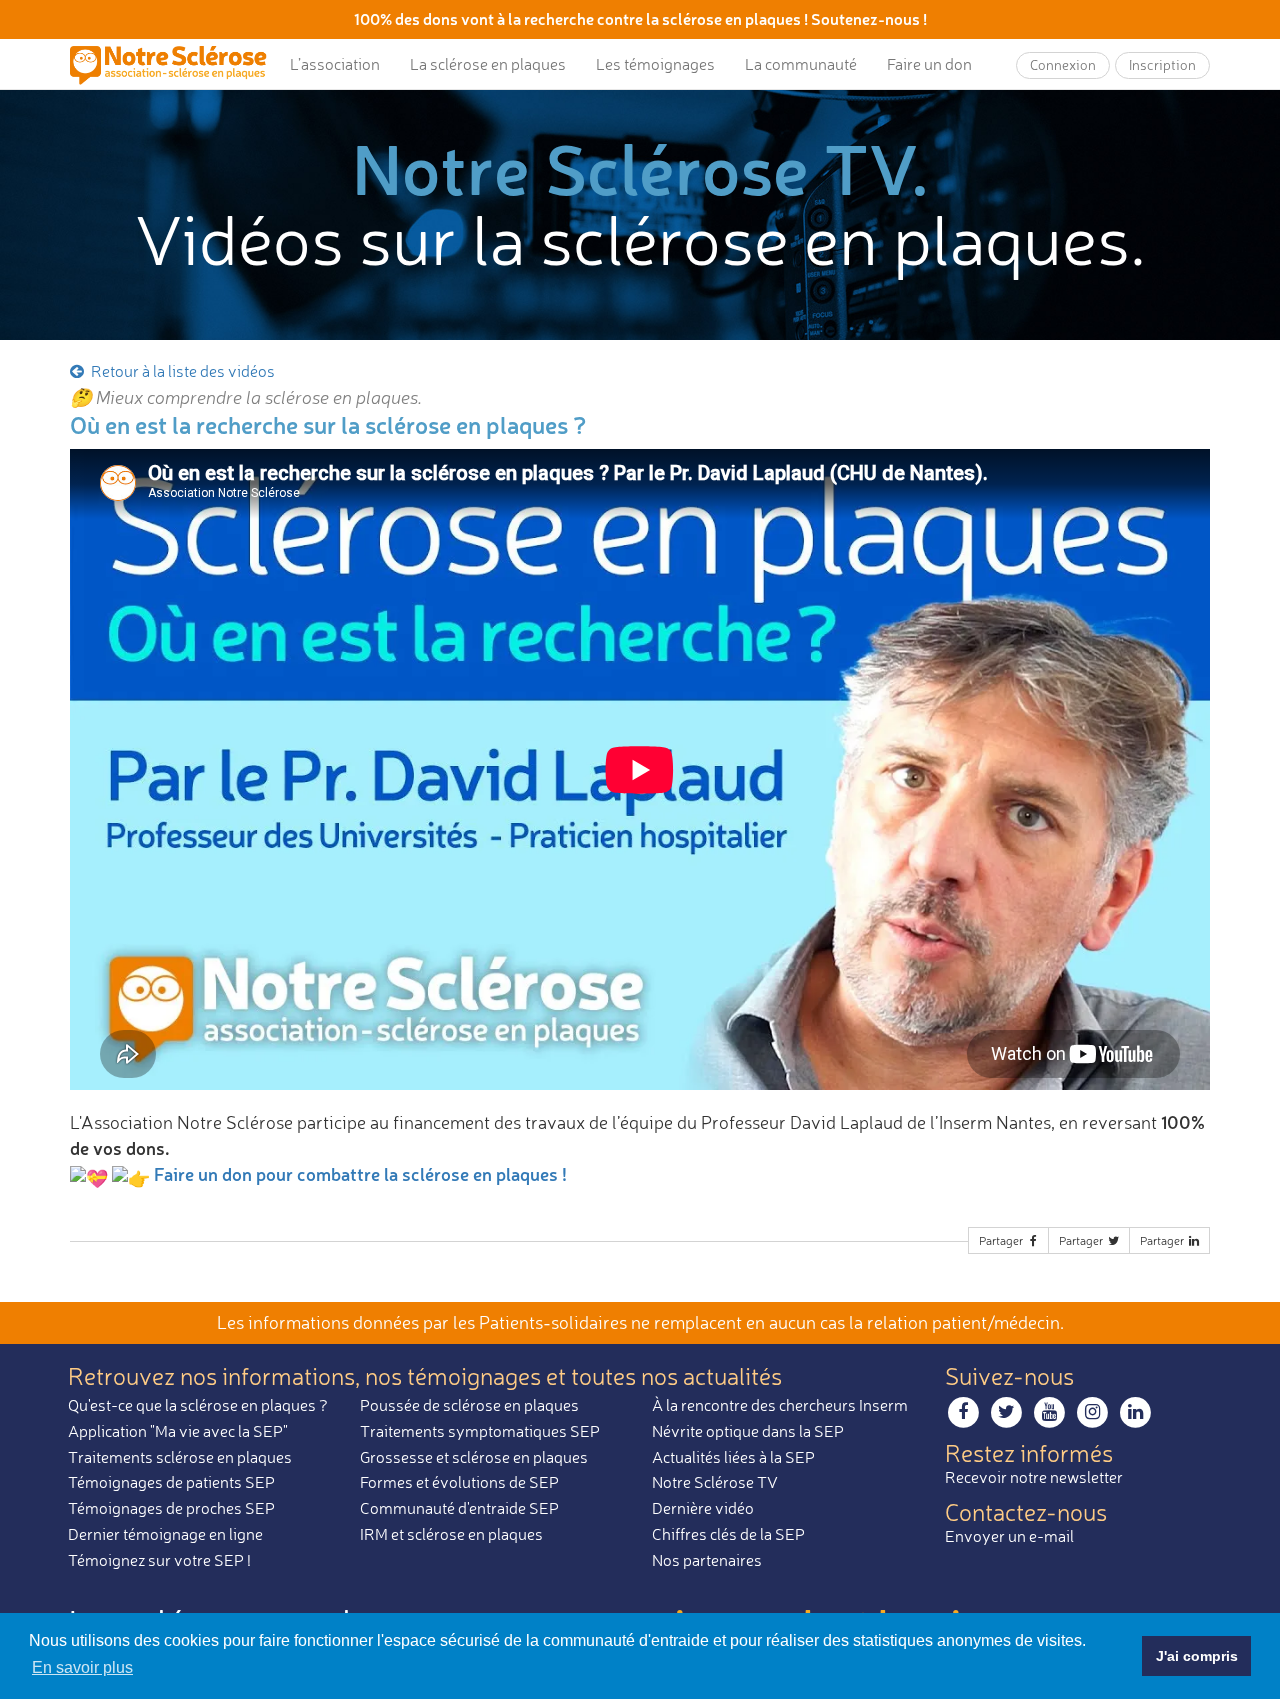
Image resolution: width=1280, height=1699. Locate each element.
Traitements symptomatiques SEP (480, 1431)
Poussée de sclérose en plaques (469, 1405)
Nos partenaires (707, 1560)
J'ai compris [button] (1197, 1656)
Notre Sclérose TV (715, 1482)
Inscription (1162, 64)
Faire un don (929, 64)
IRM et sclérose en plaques (451, 1534)
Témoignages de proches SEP (171, 1508)
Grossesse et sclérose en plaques (474, 1457)
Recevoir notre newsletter (1034, 1477)
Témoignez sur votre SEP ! (159, 1560)
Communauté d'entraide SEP (459, 1508)
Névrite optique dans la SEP (748, 1431)
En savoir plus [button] (82, 1667)
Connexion (1063, 64)
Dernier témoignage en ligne (165, 1534)
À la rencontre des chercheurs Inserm (780, 1405)
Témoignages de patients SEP (171, 1482)
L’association (335, 64)
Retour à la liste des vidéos (181, 371)
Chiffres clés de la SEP (728, 1534)
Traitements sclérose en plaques (180, 1457)
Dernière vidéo (703, 1508)
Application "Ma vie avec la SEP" (178, 1431)
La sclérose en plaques (488, 64)
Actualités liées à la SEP (733, 1457)
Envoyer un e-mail (1009, 1536)
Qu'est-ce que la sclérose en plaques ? (198, 1405)
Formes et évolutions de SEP (459, 1482)
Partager (1002, 1240)
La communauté (801, 64)
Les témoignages (655, 64)
